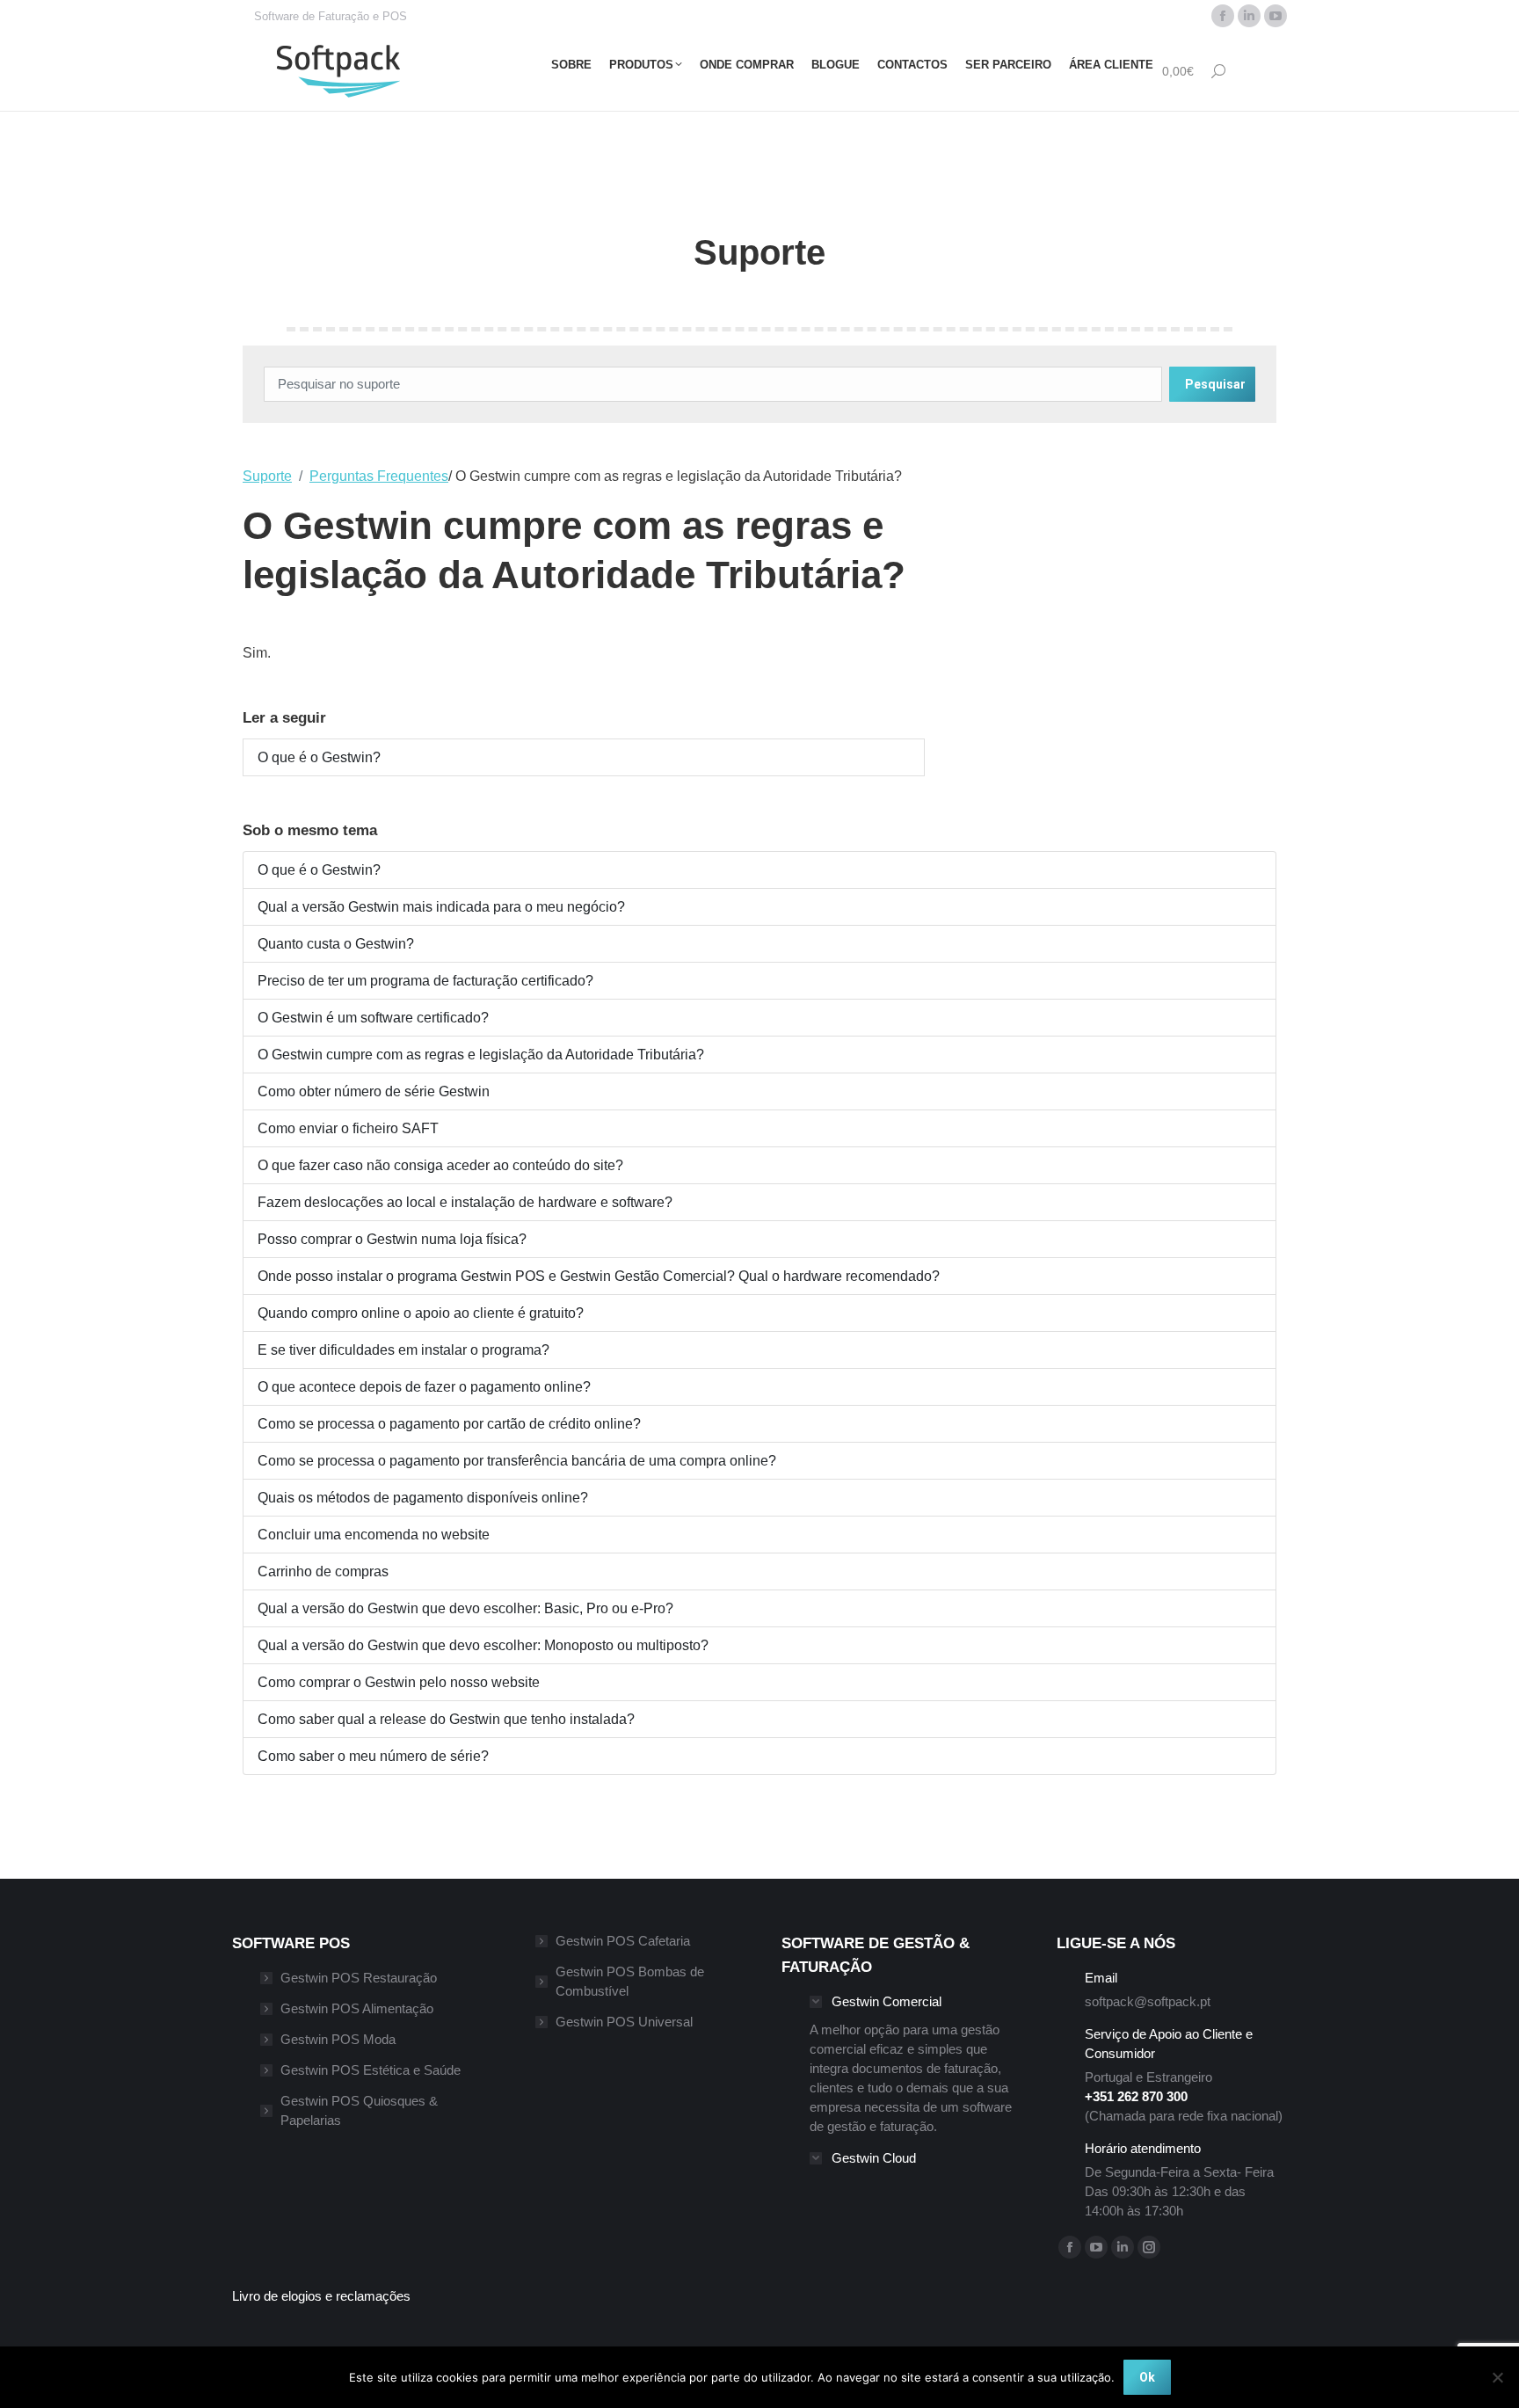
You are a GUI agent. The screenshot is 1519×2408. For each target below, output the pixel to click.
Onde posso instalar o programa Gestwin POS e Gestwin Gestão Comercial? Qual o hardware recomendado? (599, 1276)
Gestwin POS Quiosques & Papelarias (359, 2110)
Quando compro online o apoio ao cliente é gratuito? (421, 1313)
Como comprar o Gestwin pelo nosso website (399, 1682)
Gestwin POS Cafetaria (623, 1941)
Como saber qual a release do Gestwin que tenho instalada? (446, 1719)
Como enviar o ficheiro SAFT (348, 1128)
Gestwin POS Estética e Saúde (371, 2070)
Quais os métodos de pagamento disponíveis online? (423, 1498)
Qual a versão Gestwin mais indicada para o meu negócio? (441, 907)
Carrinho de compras (323, 1571)
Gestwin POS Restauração (359, 1978)
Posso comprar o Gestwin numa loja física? (392, 1239)
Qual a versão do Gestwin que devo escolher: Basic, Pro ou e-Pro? (465, 1608)
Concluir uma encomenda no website (374, 1535)
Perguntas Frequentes (379, 476)
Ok (1147, 2377)
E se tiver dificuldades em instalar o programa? (403, 1350)
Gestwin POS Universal (624, 2022)
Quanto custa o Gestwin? (336, 944)
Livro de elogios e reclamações (321, 2296)
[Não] (1497, 2377)
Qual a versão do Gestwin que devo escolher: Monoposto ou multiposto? (483, 1645)
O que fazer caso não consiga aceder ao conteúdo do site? (440, 1165)
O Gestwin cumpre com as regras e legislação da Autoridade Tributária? (481, 1055)
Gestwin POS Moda (338, 2039)
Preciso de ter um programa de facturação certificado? (425, 981)
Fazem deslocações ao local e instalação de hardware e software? (465, 1202)
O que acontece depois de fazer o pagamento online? (424, 1387)
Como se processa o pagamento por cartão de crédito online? (449, 1424)
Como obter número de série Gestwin (374, 1091)
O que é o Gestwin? (319, 757)
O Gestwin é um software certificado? (373, 1018)
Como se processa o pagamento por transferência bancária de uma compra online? (517, 1461)
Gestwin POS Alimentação (357, 2008)
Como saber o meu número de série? (373, 1756)
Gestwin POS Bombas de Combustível (630, 1981)
